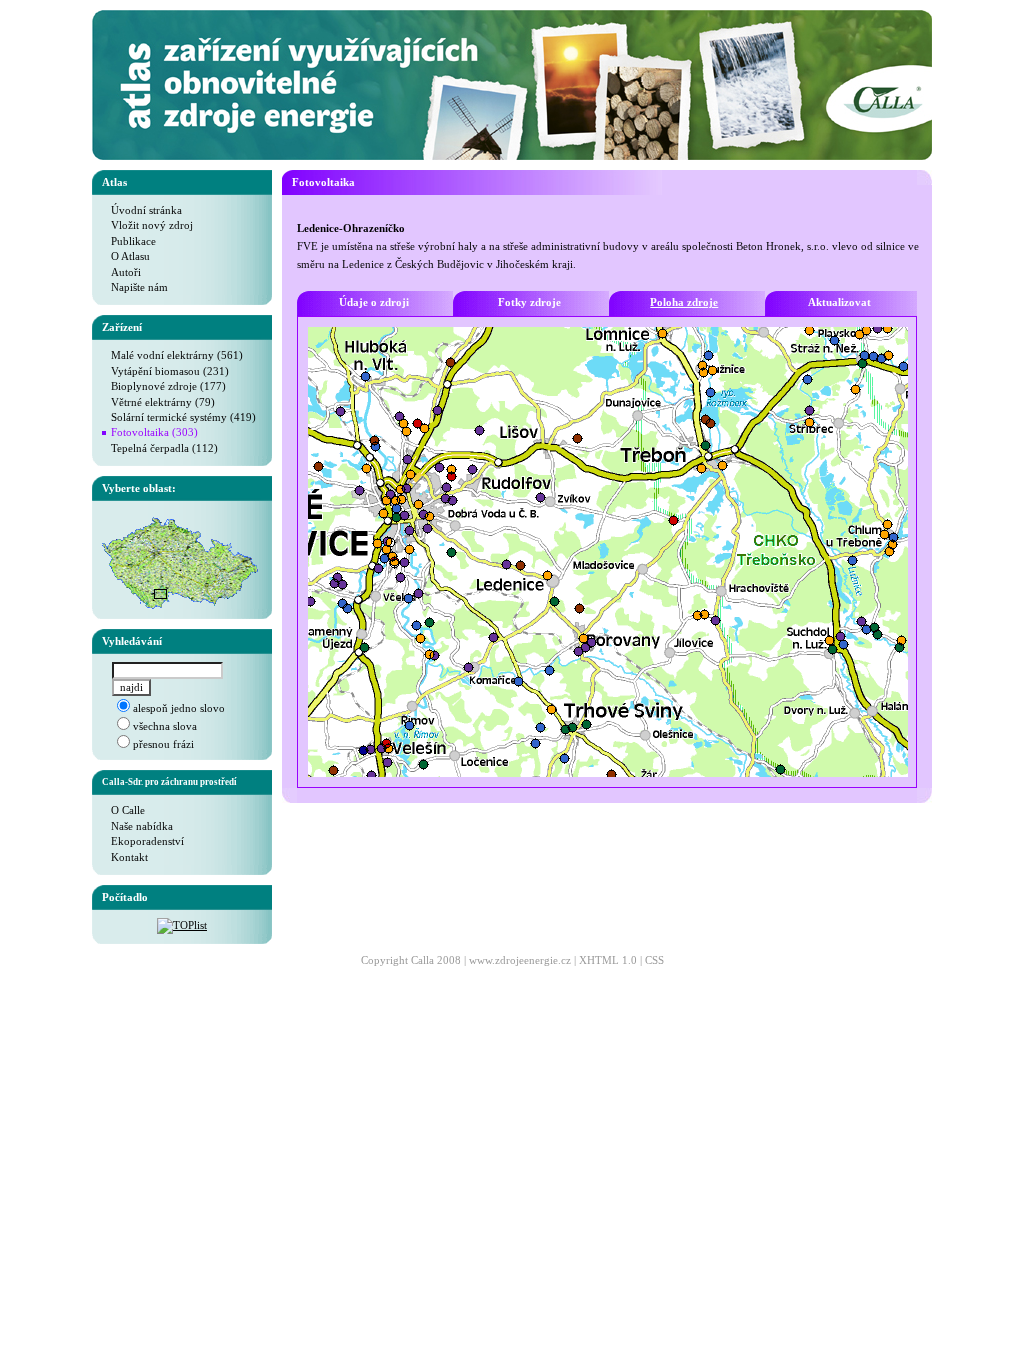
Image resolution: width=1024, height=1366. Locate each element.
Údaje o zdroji (374, 302)
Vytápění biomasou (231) (165, 371)
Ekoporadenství (143, 841)
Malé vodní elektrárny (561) (172, 355)
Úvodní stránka (142, 210)
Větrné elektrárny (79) (158, 402)
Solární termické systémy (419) (179, 417)
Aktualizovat (839, 302)
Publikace (129, 241)
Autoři (121, 272)
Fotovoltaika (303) (154, 432)
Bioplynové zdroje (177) (164, 386)
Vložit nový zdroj (147, 225)
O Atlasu (126, 256)
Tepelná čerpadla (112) (160, 448)
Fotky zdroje (529, 302)
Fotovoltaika (323, 182)
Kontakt (125, 857)
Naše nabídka (137, 826)
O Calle (123, 810)
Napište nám (135, 287)
